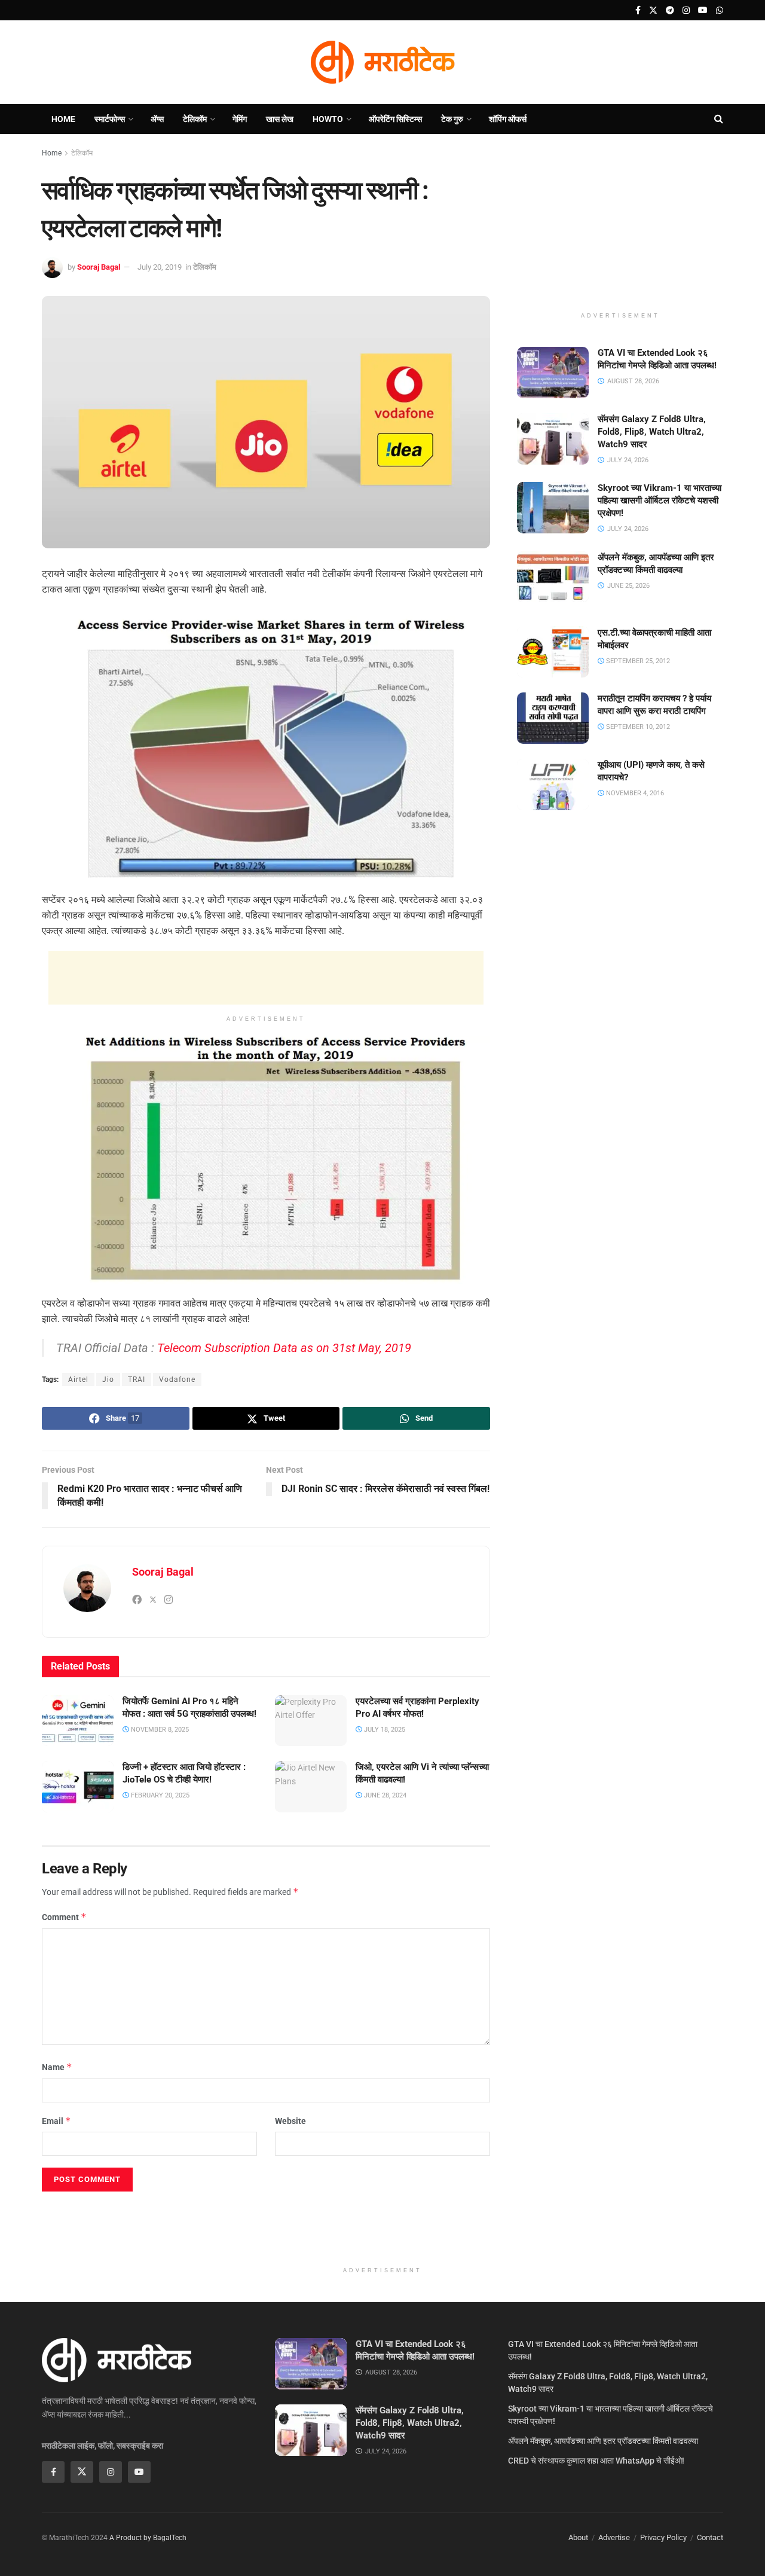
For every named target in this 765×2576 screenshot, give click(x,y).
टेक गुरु (452, 119)
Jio (108, 1379)
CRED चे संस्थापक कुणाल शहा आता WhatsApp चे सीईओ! (596, 2461)
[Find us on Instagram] (686, 10)
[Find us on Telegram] (670, 10)
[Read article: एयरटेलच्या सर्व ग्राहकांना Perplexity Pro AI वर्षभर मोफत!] (311, 1721)
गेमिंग (240, 119)
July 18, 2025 (384, 1730)
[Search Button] (719, 119)
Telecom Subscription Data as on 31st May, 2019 (284, 1348)
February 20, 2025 (159, 1795)
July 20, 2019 (160, 267)
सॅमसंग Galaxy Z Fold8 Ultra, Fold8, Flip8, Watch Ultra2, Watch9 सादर (652, 432)
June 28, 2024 (384, 1795)
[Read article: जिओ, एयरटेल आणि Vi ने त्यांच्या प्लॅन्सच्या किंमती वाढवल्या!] (311, 1787)
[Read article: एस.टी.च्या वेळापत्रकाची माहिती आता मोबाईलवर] (553, 652)
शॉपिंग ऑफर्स (508, 119)
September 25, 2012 (637, 660)
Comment (64, 1917)
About (578, 2537)
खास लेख (280, 119)
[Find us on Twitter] (653, 10)
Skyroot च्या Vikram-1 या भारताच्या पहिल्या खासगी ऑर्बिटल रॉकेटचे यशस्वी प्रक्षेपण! (660, 500)
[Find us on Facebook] (638, 10)
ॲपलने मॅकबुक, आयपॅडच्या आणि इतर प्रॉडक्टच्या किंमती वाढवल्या (603, 2441)
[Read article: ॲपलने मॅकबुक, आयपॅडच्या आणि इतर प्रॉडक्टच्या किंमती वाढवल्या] (553, 577)
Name (57, 2067)
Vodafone (177, 1379)
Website (290, 2121)
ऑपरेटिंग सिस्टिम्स (395, 119)
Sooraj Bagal (99, 267)
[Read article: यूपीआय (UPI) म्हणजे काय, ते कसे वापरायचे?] (553, 785)
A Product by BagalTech (148, 2538)
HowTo (328, 119)
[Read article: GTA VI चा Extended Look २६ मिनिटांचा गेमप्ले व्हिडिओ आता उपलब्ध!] (553, 373)
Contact (710, 2537)
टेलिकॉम (195, 119)
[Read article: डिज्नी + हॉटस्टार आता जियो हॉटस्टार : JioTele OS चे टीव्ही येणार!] (78, 1787)
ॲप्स (157, 119)
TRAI (137, 1379)
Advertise (614, 2537)
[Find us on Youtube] (703, 10)
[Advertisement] (266, 978)
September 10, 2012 (637, 727)
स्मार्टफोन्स (110, 119)
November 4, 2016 (634, 793)
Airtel (78, 1379)
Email (56, 2121)
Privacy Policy (663, 2537)
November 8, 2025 (159, 1730)
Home (63, 119)
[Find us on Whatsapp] (720, 10)
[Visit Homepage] (382, 62)
